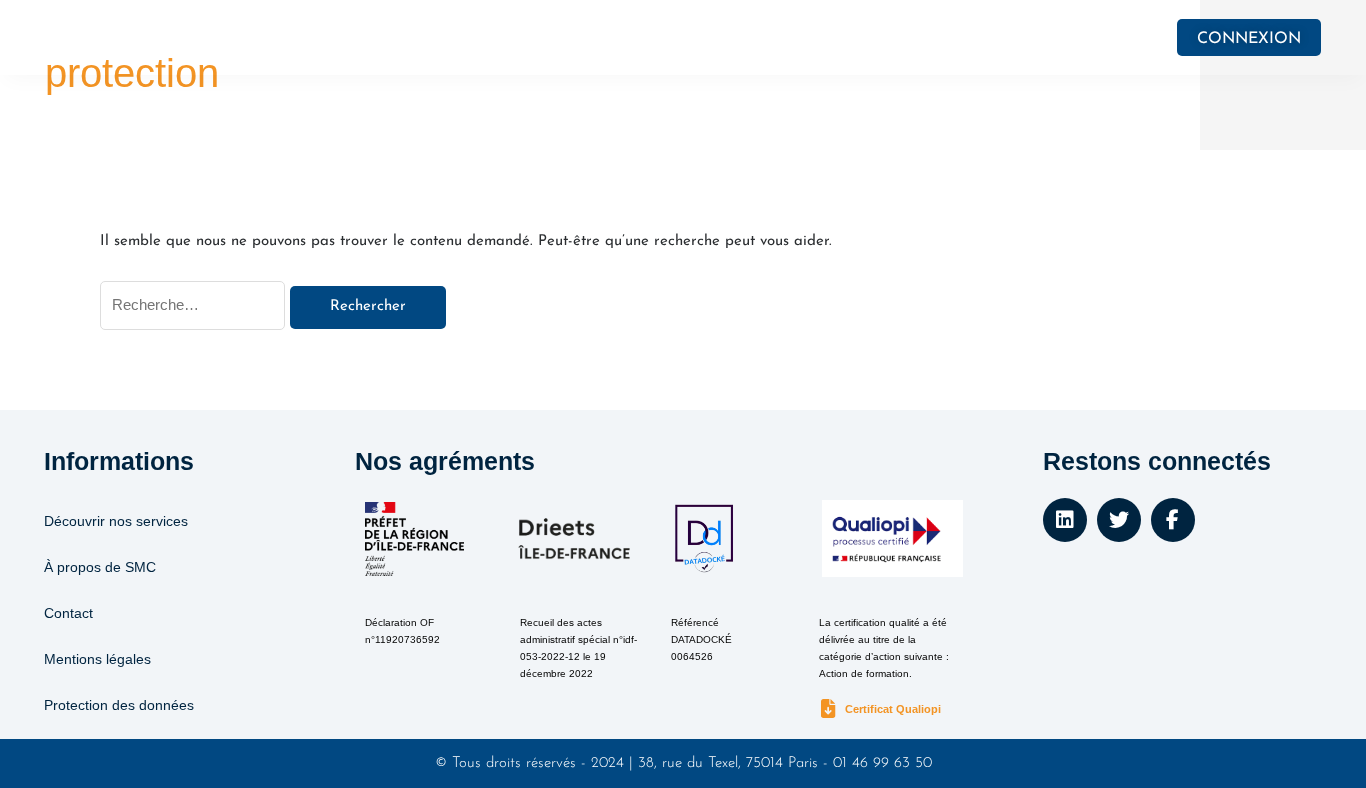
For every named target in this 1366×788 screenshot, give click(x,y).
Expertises (711, 37)
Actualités (1015, 37)
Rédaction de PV (875, 37)
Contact (68, 613)
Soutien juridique (401, 37)
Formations (567, 37)
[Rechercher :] (195, 306)
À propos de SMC (100, 567)
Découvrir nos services (116, 521)
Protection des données (119, 705)
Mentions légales (97, 659)
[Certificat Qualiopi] (828, 709)
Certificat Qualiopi (893, 709)
